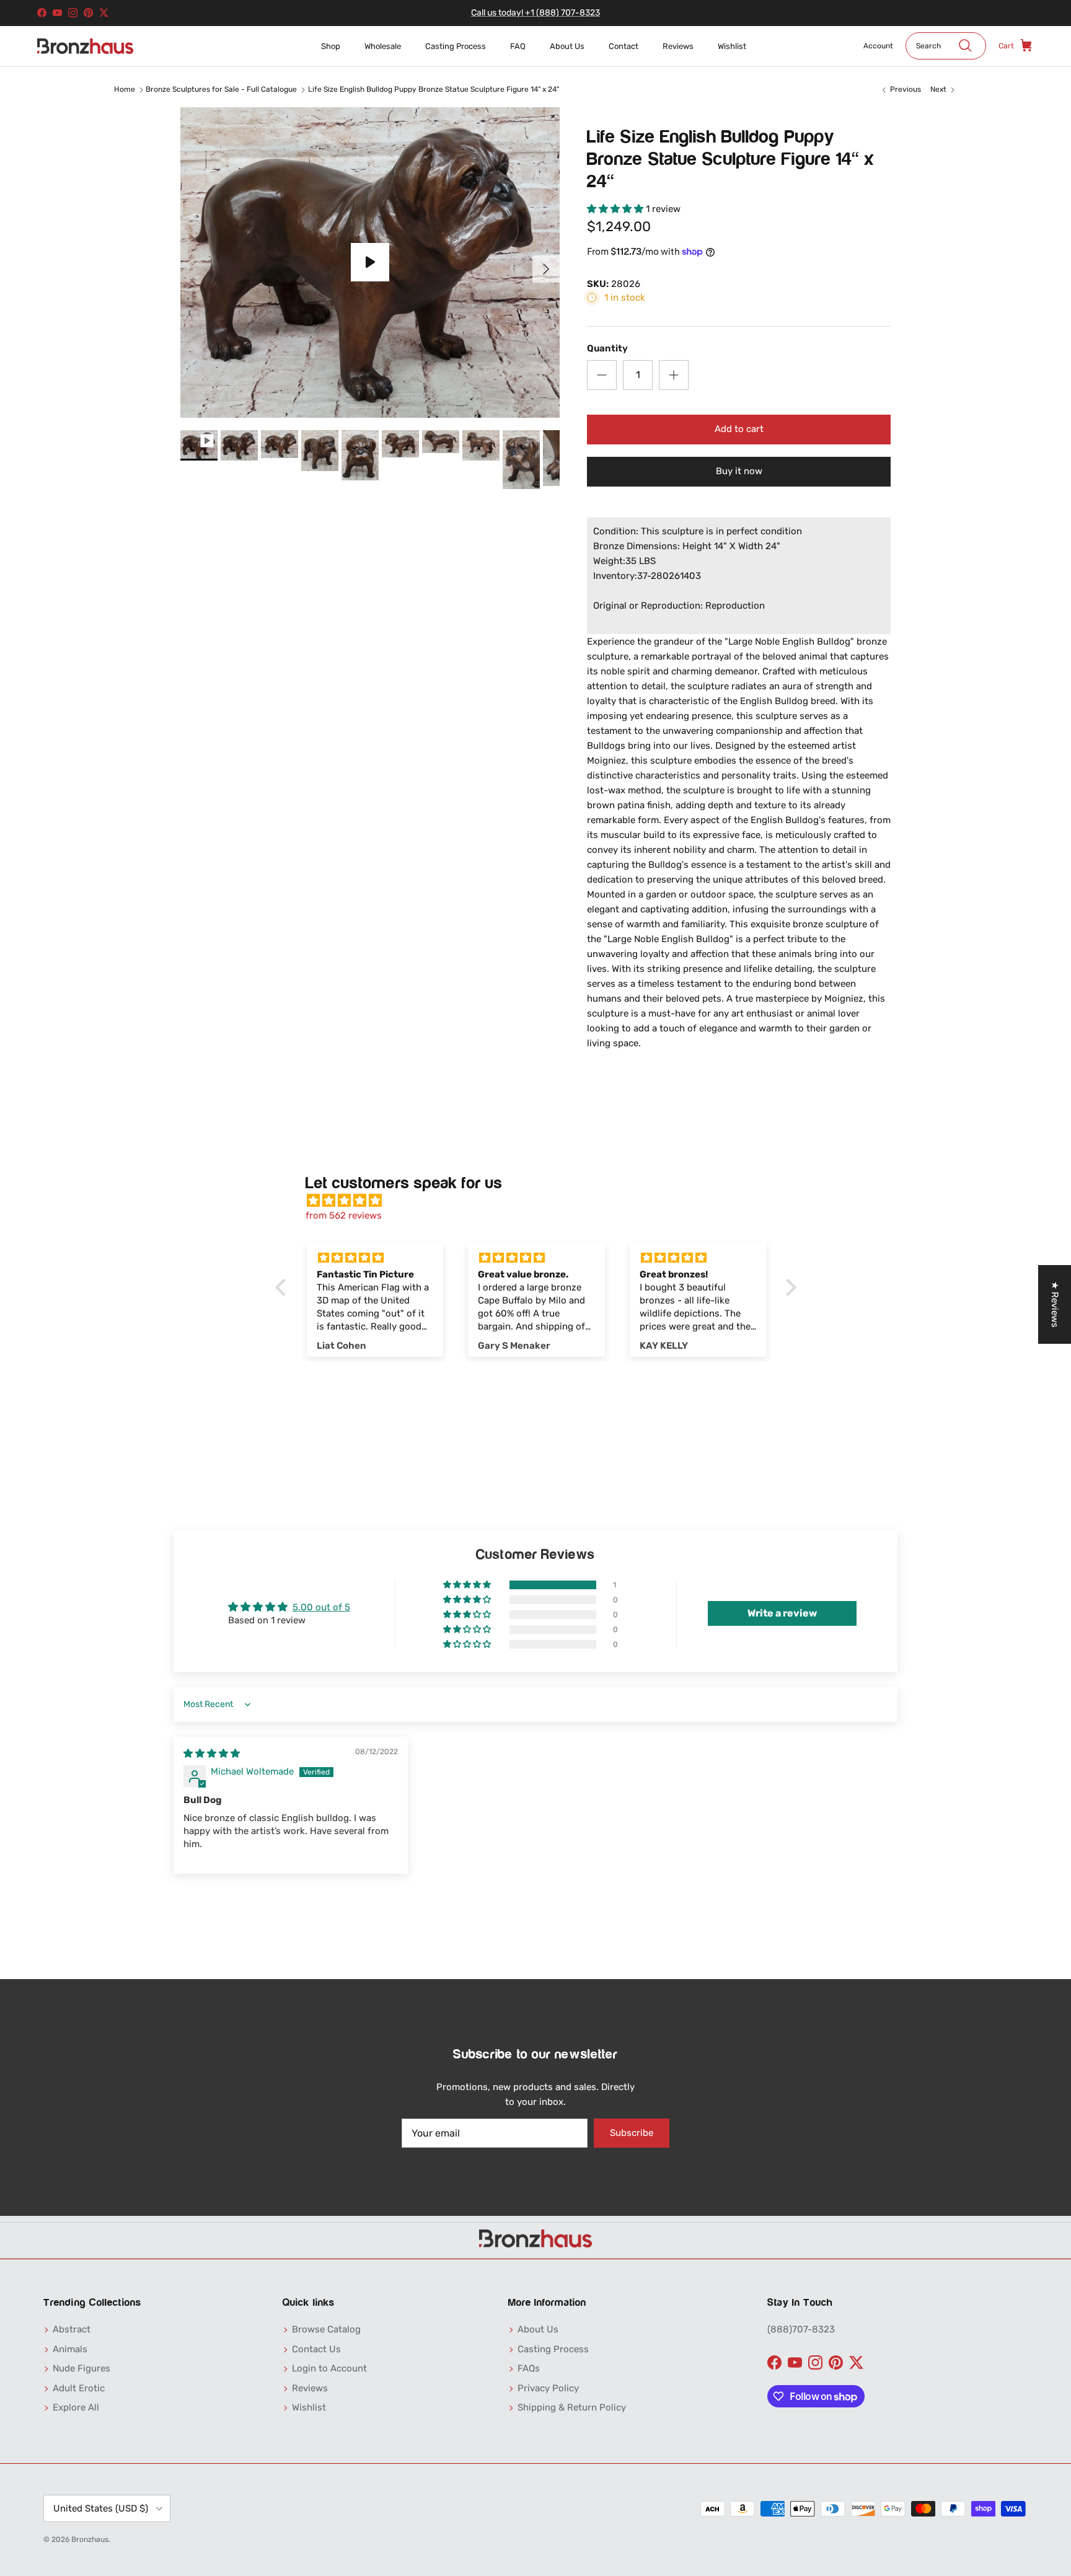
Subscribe (632, 2133)
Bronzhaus (90, 2539)
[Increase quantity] (674, 375)
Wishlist (732, 46)
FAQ (518, 46)
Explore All (76, 2407)
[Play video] (370, 262)
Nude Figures (82, 2368)
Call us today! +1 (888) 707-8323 (535, 13)
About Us (567, 46)
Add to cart (739, 429)
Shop (331, 46)
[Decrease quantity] (602, 375)
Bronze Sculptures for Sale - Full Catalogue (221, 89)
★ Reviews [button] (1055, 1304)
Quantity (607, 348)
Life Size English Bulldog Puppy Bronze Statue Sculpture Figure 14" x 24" (434, 89)
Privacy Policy (548, 2388)
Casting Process (456, 46)
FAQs (529, 2368)
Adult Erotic (79, 2388)
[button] (616, 209)
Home (125, 89)
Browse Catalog (326, 2329)
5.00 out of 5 (321, 1607)
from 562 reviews (344, 1215)
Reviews (678, 46)
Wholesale (383, 46)
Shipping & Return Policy (572, 2407)
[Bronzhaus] (85, 46)
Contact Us (316, 2349)
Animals (70, 2349)
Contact (624, 46)
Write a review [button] (782, 1613)
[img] (542, 1201)
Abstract (72, 2329)
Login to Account (329, 2368)
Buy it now (739, 471)
